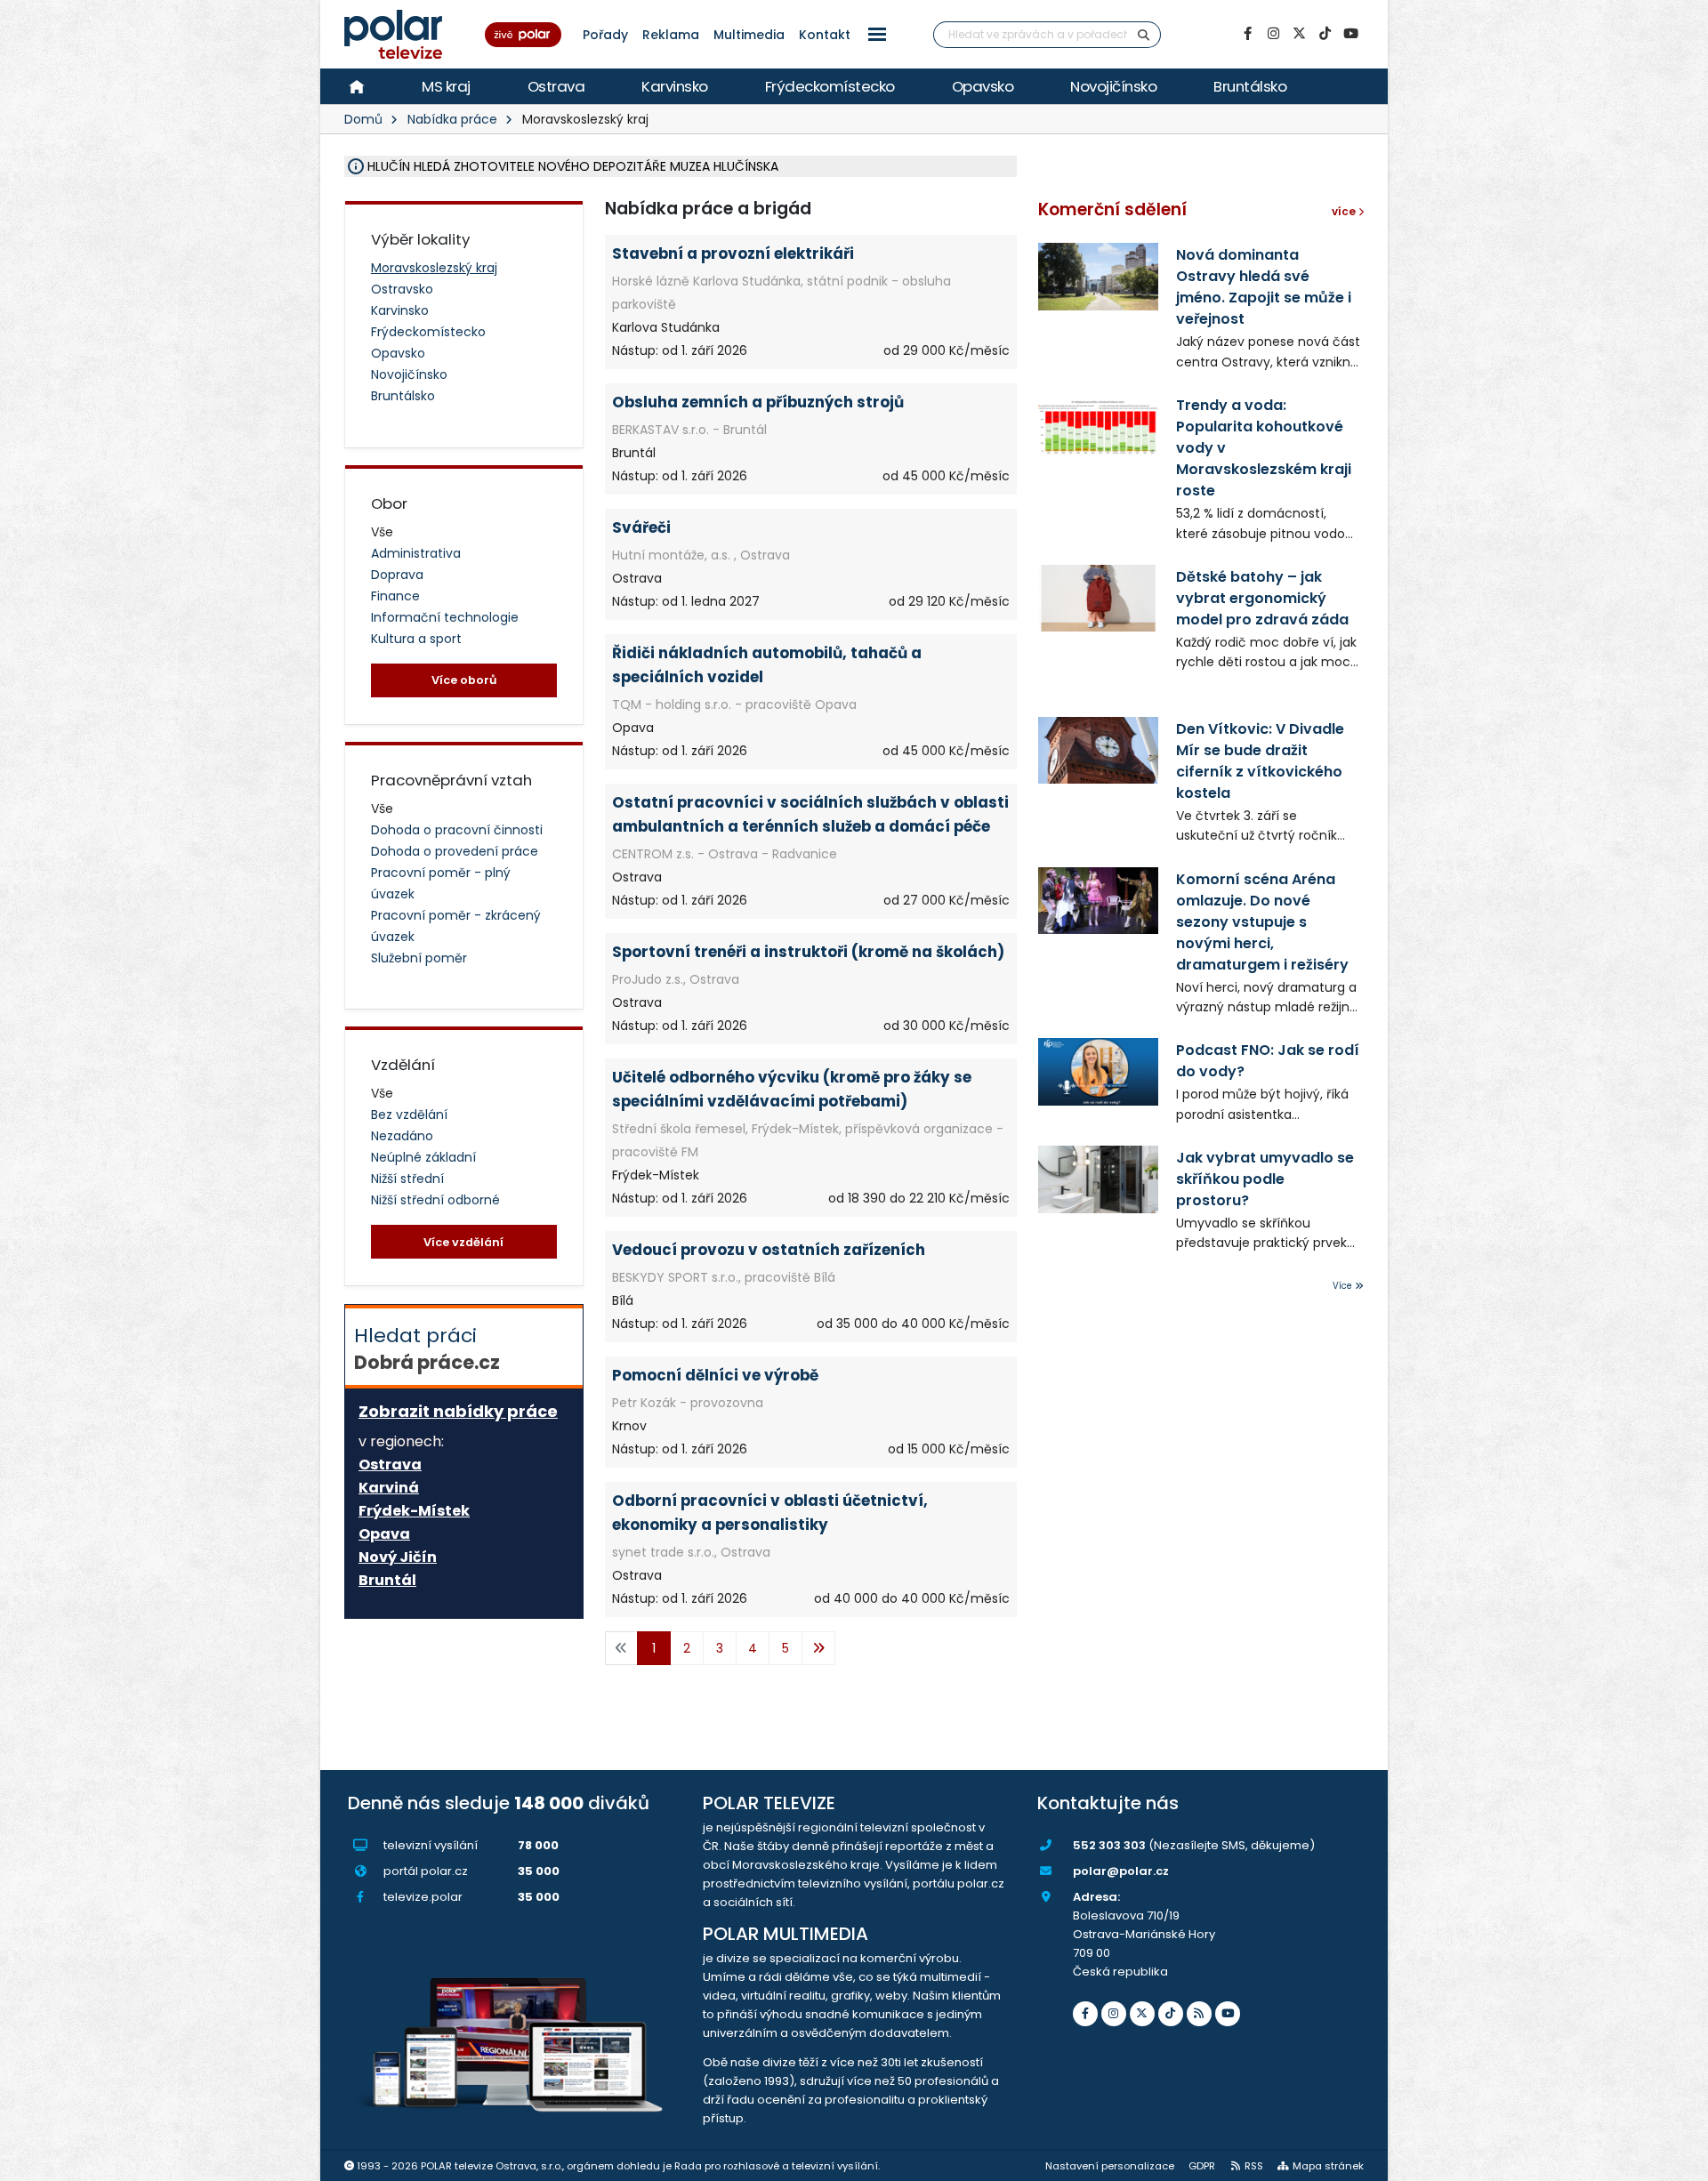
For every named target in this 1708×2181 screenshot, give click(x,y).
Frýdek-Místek (414, 1511)
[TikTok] (1325, 34)
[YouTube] (1350, 34)
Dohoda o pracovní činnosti (457, 830)
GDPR (1202, 2166)
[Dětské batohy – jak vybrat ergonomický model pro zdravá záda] (1098, 598)
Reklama (671, 35)
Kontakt (825, 35)
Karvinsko (675, 86)
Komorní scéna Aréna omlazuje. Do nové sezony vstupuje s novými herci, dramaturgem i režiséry (1262, 922)
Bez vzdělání (409, 1115)
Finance (395, 596)
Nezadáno (402, 1136)
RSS (1254, 2166)
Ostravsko (402, 289)
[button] (877, 34)
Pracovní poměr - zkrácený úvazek (456, 926)
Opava (384, 1534)
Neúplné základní (423, 1157)
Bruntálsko (1250, 86)
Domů (363, 119)
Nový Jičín (398, 1557)
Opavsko (983, 86)
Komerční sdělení (1112, 209)
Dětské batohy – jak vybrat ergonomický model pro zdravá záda (1262, 598)
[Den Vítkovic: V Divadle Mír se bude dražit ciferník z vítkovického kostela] (1098, 750)
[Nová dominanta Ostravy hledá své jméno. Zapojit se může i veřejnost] (1098, 276)
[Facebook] (1247, 34)
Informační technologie (445, 617)
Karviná (389, 1488)
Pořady (605, 35)
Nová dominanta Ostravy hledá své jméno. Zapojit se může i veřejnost (1264, 287)
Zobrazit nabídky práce (458, 1411)
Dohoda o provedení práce (455, 851)
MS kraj (446, 86)
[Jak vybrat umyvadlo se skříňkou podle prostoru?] (1098, 1179)
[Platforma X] (1299, 34)
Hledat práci (427, 1348)
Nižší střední (407, 1179)
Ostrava (556, 86)
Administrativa (416, 553)
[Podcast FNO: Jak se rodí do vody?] (1098, 1071)
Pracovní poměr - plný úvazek (441, 883)
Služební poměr (419, 958)
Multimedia (749, 35)
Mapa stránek (1328, 2166)
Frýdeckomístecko (830, 86)
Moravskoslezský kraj (434, 268)
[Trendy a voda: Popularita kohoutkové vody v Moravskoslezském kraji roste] (1098, 427)
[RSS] (1199, 2014)
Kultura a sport (416, 639)
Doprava (397, 575)
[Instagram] (1273, 34)
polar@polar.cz (1121, 1871)
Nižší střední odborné (435, 1200)
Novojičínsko (1113, 86)
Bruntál (387, 1581)
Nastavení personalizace (1110, 2166)
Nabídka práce (452, 119)
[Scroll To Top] (1677, 2161)
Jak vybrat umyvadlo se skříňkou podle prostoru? (1265, 1179)
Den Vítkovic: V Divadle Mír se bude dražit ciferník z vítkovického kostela (1260, 761)
